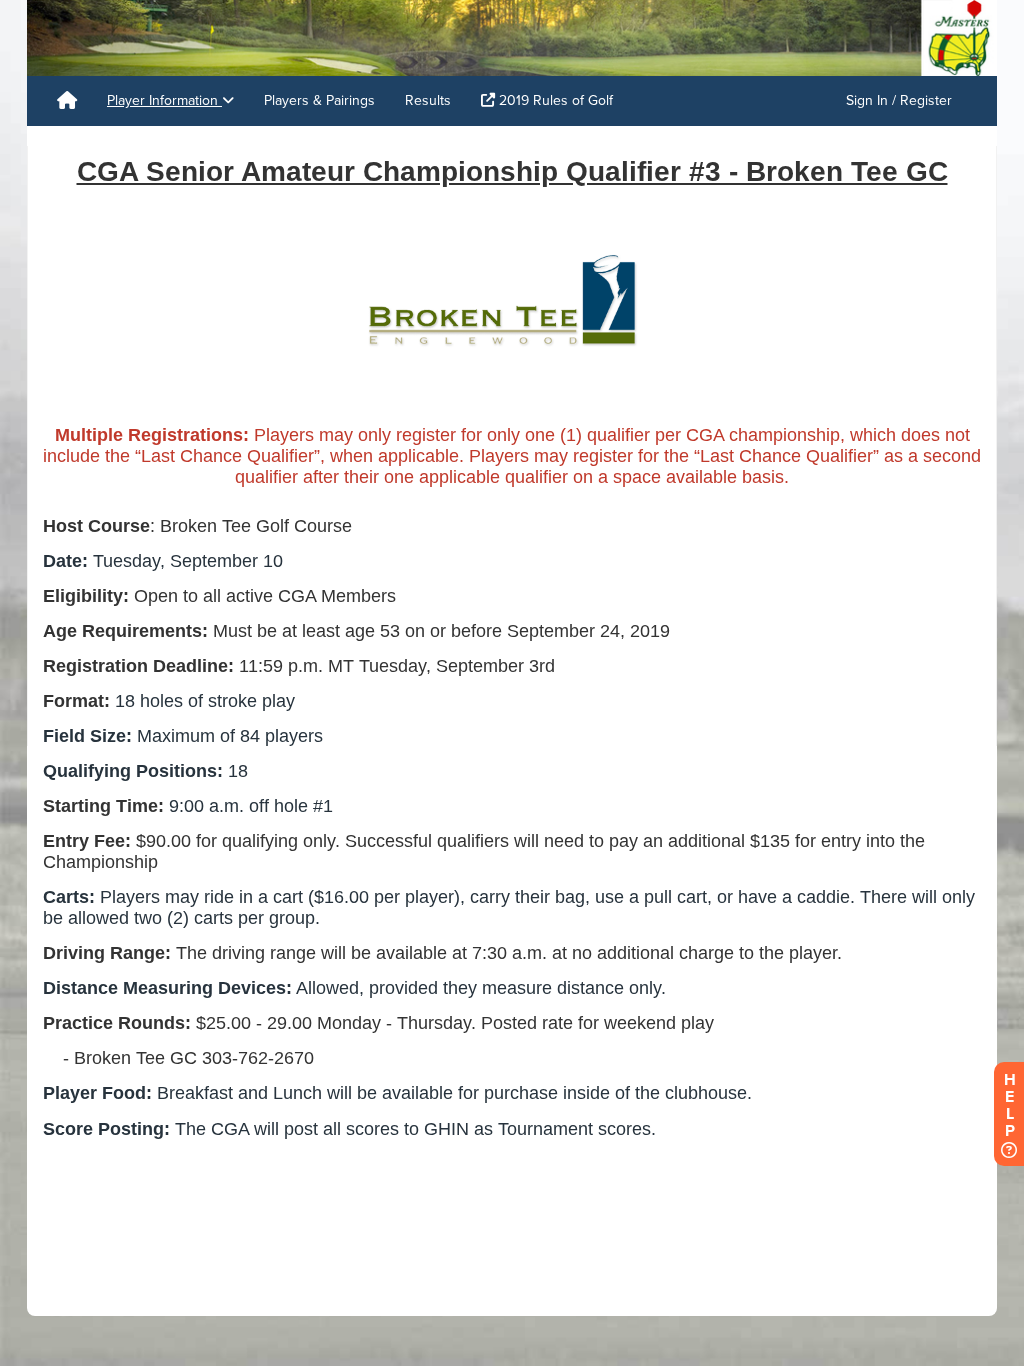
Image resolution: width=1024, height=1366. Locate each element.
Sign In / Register (899, 100)
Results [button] (428, 100)
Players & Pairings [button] (319, 100)
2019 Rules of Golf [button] (554, 100)
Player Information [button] (164, 100)
